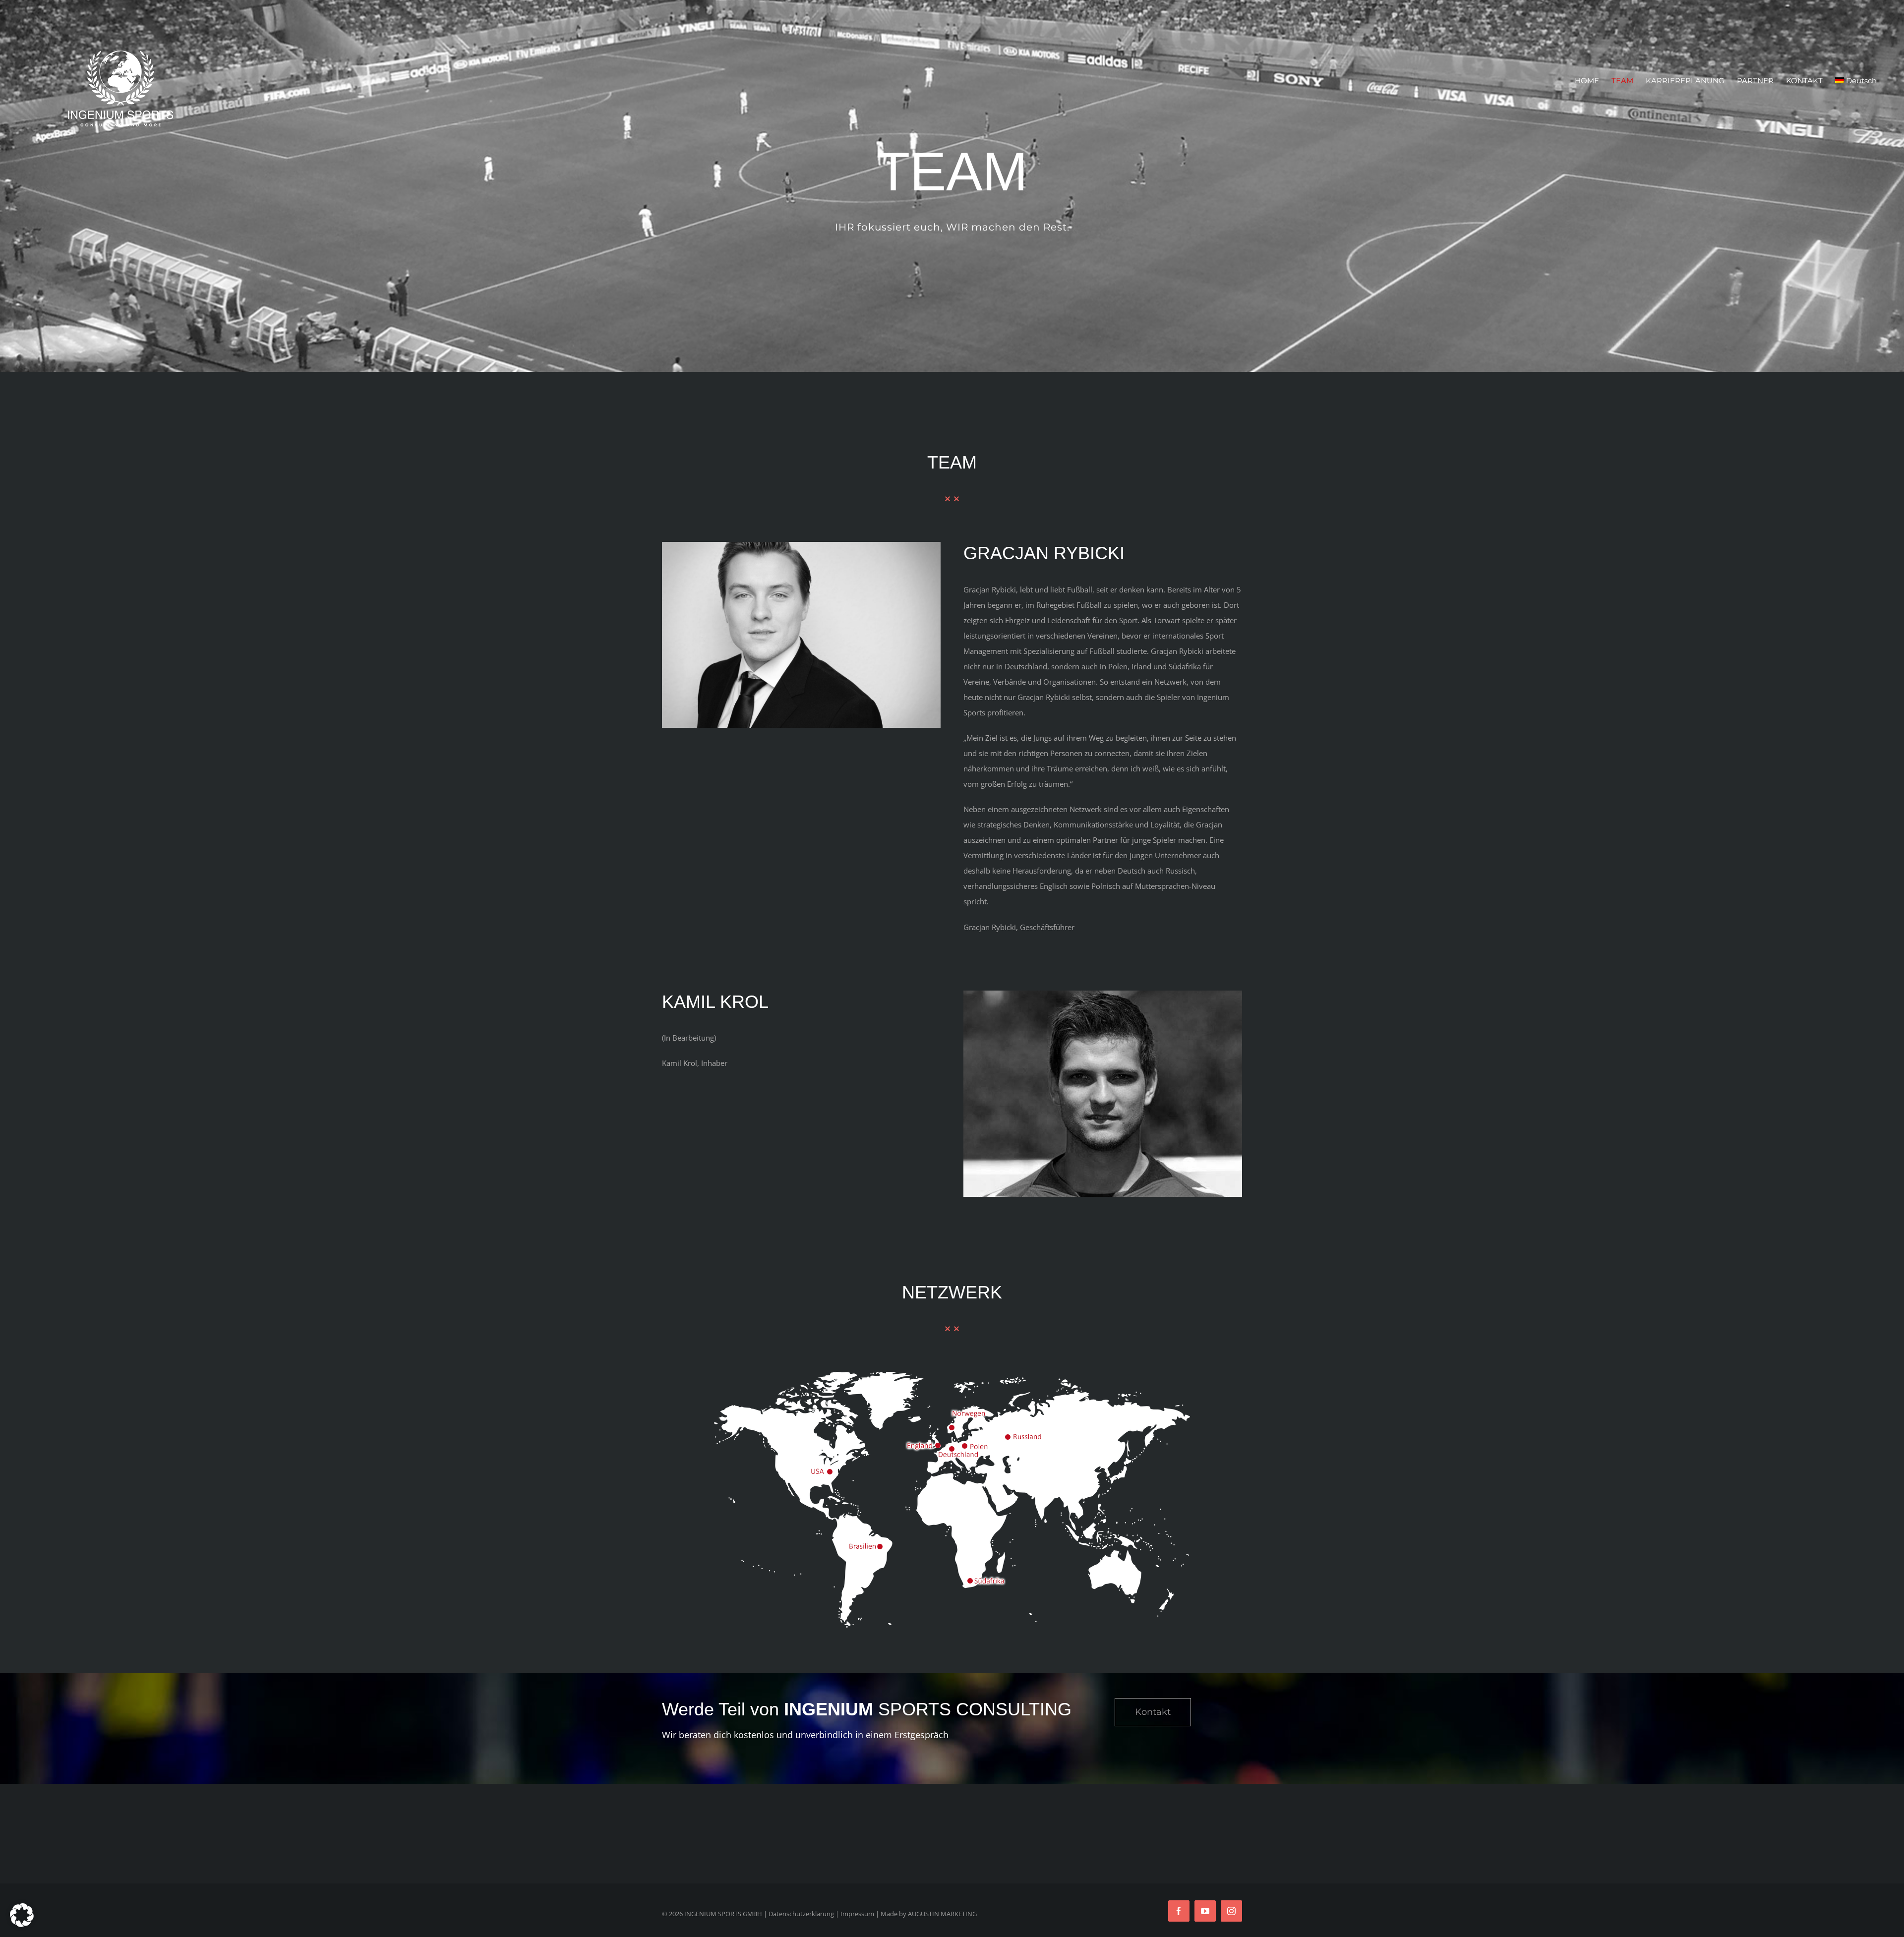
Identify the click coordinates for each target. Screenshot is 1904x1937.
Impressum (857, 1914)
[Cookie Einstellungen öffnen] (22, 1924)
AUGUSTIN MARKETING (942, 1914)
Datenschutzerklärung (801, 1914)
